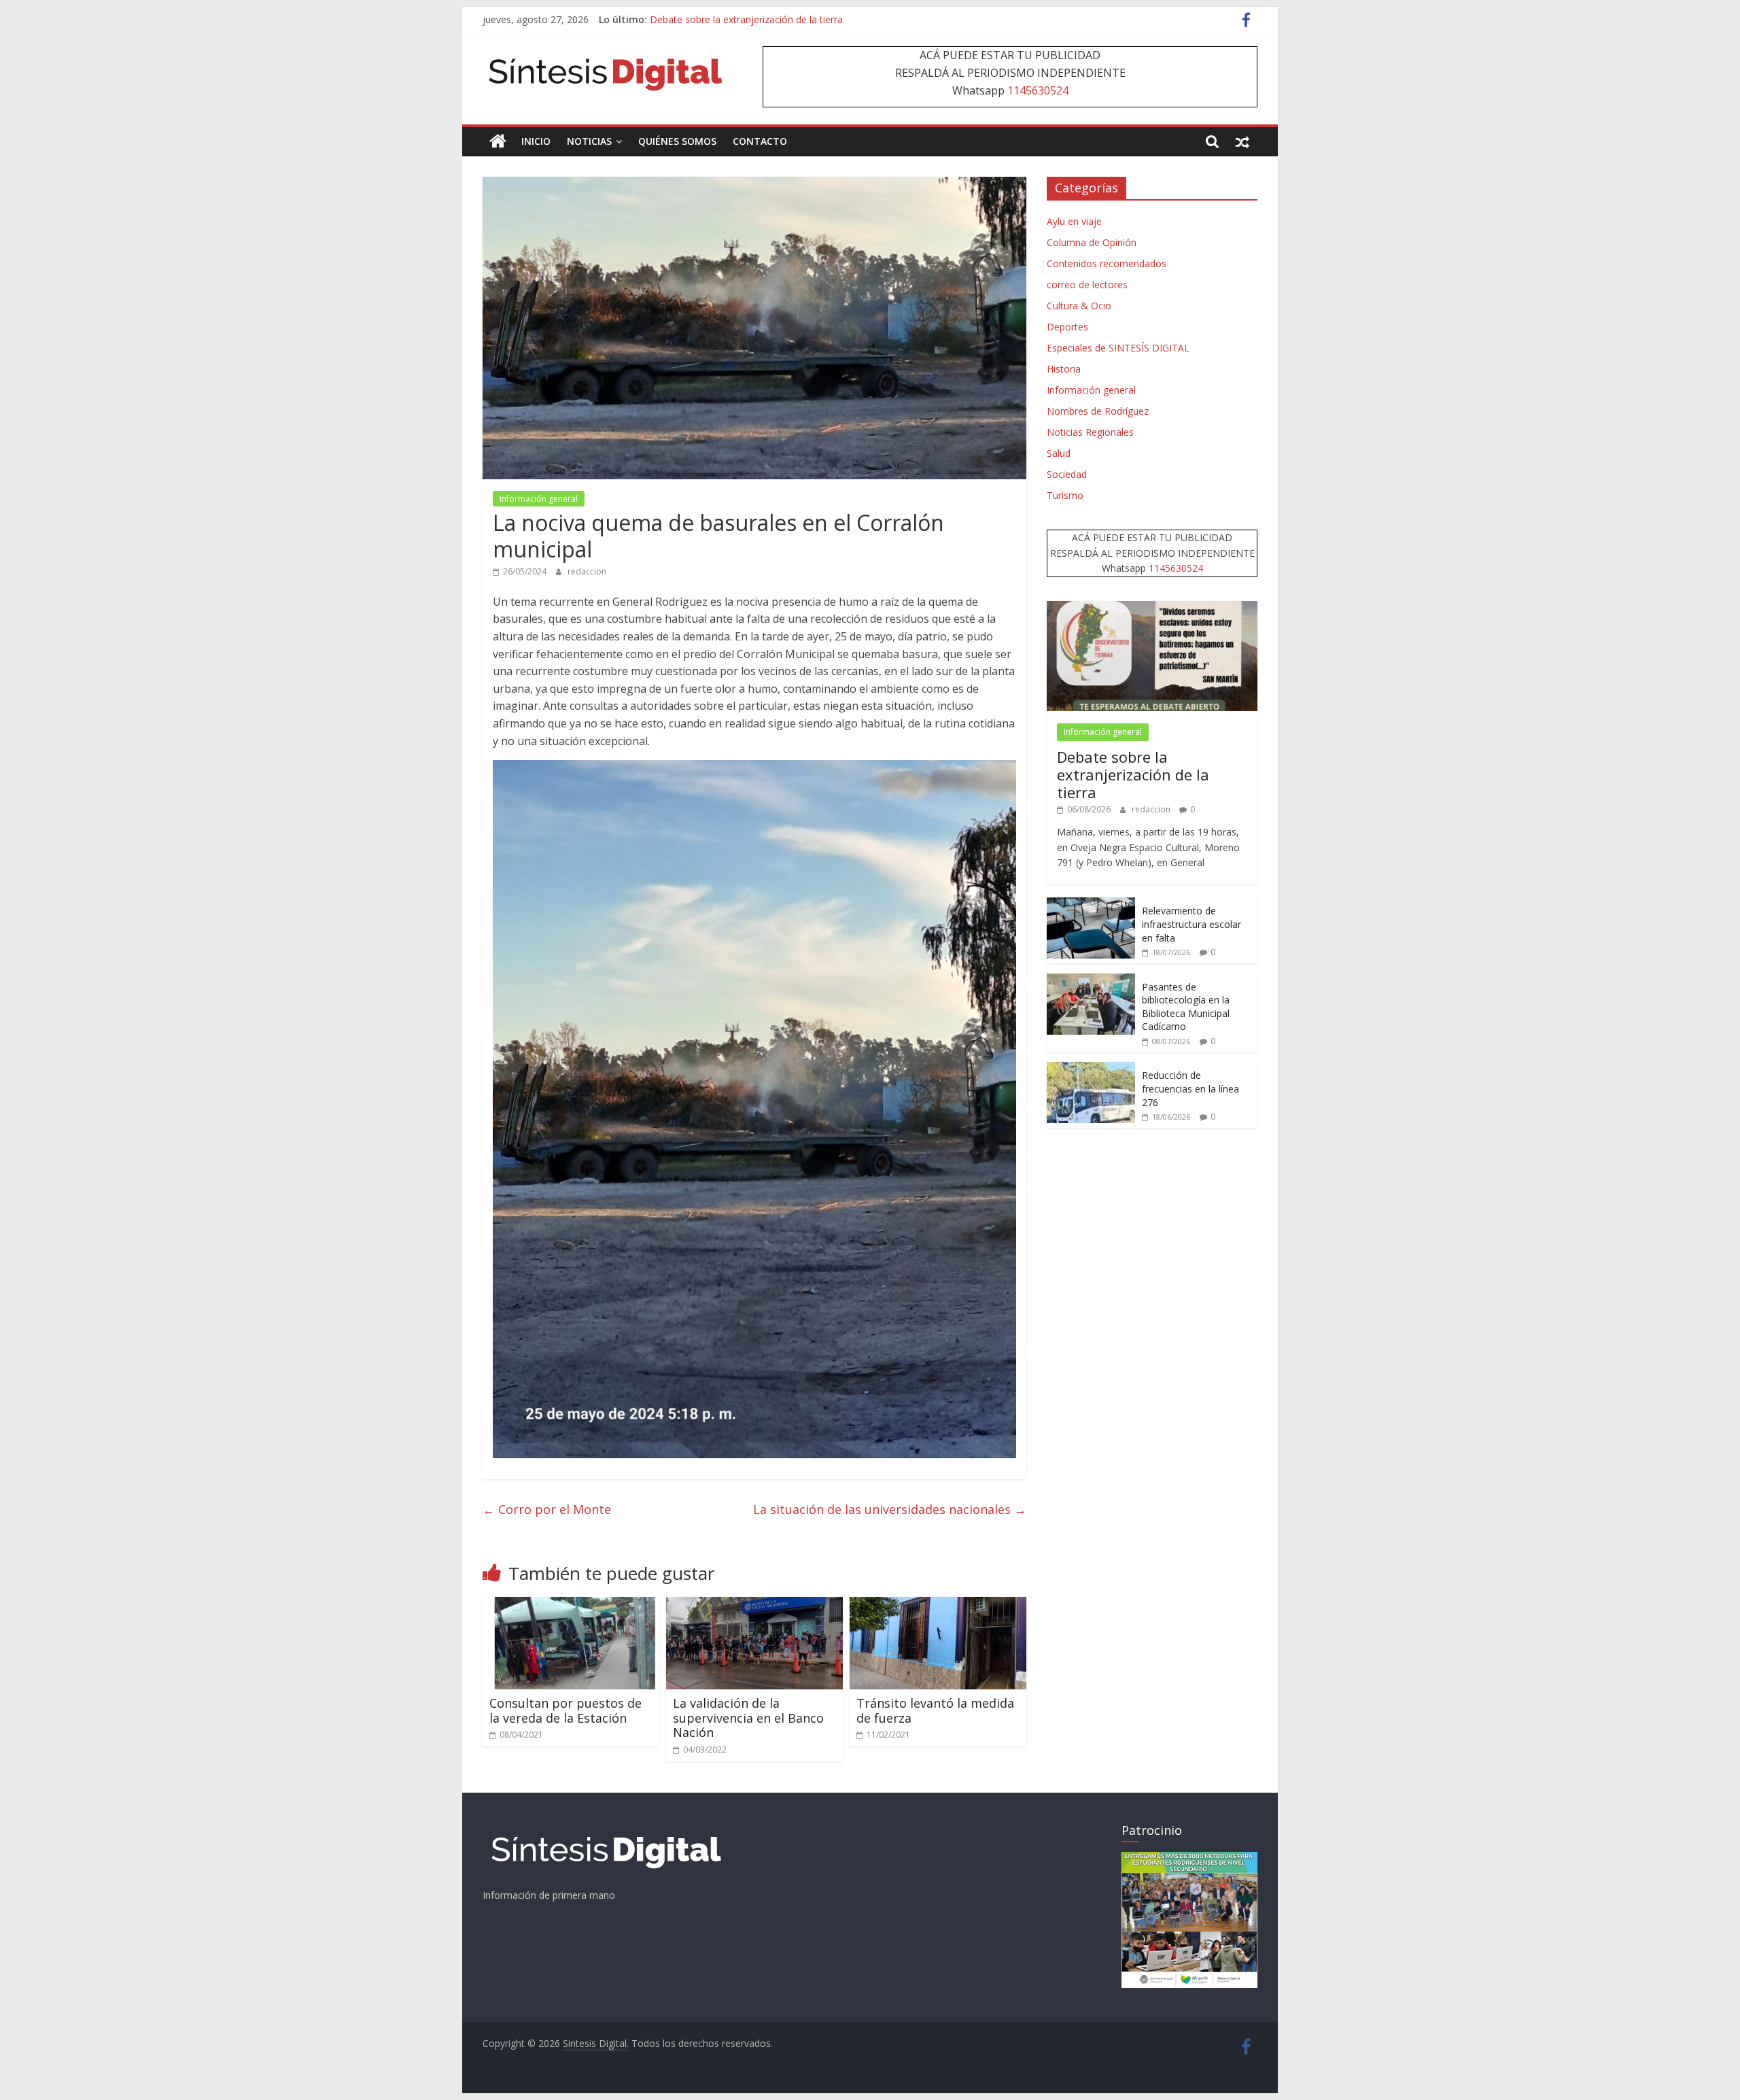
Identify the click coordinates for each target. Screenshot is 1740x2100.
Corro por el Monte (547, 1509)
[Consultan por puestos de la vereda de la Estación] (571, 1605)
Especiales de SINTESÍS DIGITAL (1118, 348)
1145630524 (1038, 90)
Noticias (589, 141)
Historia (1064, 369)
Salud (1059, 453)
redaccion (587, 571)
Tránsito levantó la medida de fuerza (935, 1710)
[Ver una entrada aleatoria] (1242, 141)
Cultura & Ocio (1079, 306)
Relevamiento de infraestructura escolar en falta (1191, 924)
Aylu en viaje (1074, 221)
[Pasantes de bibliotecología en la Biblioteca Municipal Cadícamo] (1091, 981)
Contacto (760, 141)
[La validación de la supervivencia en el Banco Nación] (754, 1605)
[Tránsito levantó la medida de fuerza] (938, 1605)
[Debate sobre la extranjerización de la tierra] (1152, 608)
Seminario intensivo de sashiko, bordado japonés (758, 19)
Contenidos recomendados (1107, 263)
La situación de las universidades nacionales (890, 1509)
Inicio (536, 141)
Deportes (1067, 327)
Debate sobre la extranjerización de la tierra (1133, 775)
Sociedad (1067, 474)
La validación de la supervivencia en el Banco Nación (748, 1718)
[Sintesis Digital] (498, 141)
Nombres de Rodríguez (1098, 411)
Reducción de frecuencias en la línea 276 (1190, 1088)
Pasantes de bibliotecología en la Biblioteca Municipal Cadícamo (1186, 1007)
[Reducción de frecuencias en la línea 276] (1091, 1069)
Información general (539, 499)
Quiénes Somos (677, 141)
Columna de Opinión (1092, 242)
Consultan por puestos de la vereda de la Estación (565, 1710)
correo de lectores (1087, 285)
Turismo (1065, 495)
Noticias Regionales (1090, 432)
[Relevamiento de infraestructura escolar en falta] (1091, 905)
